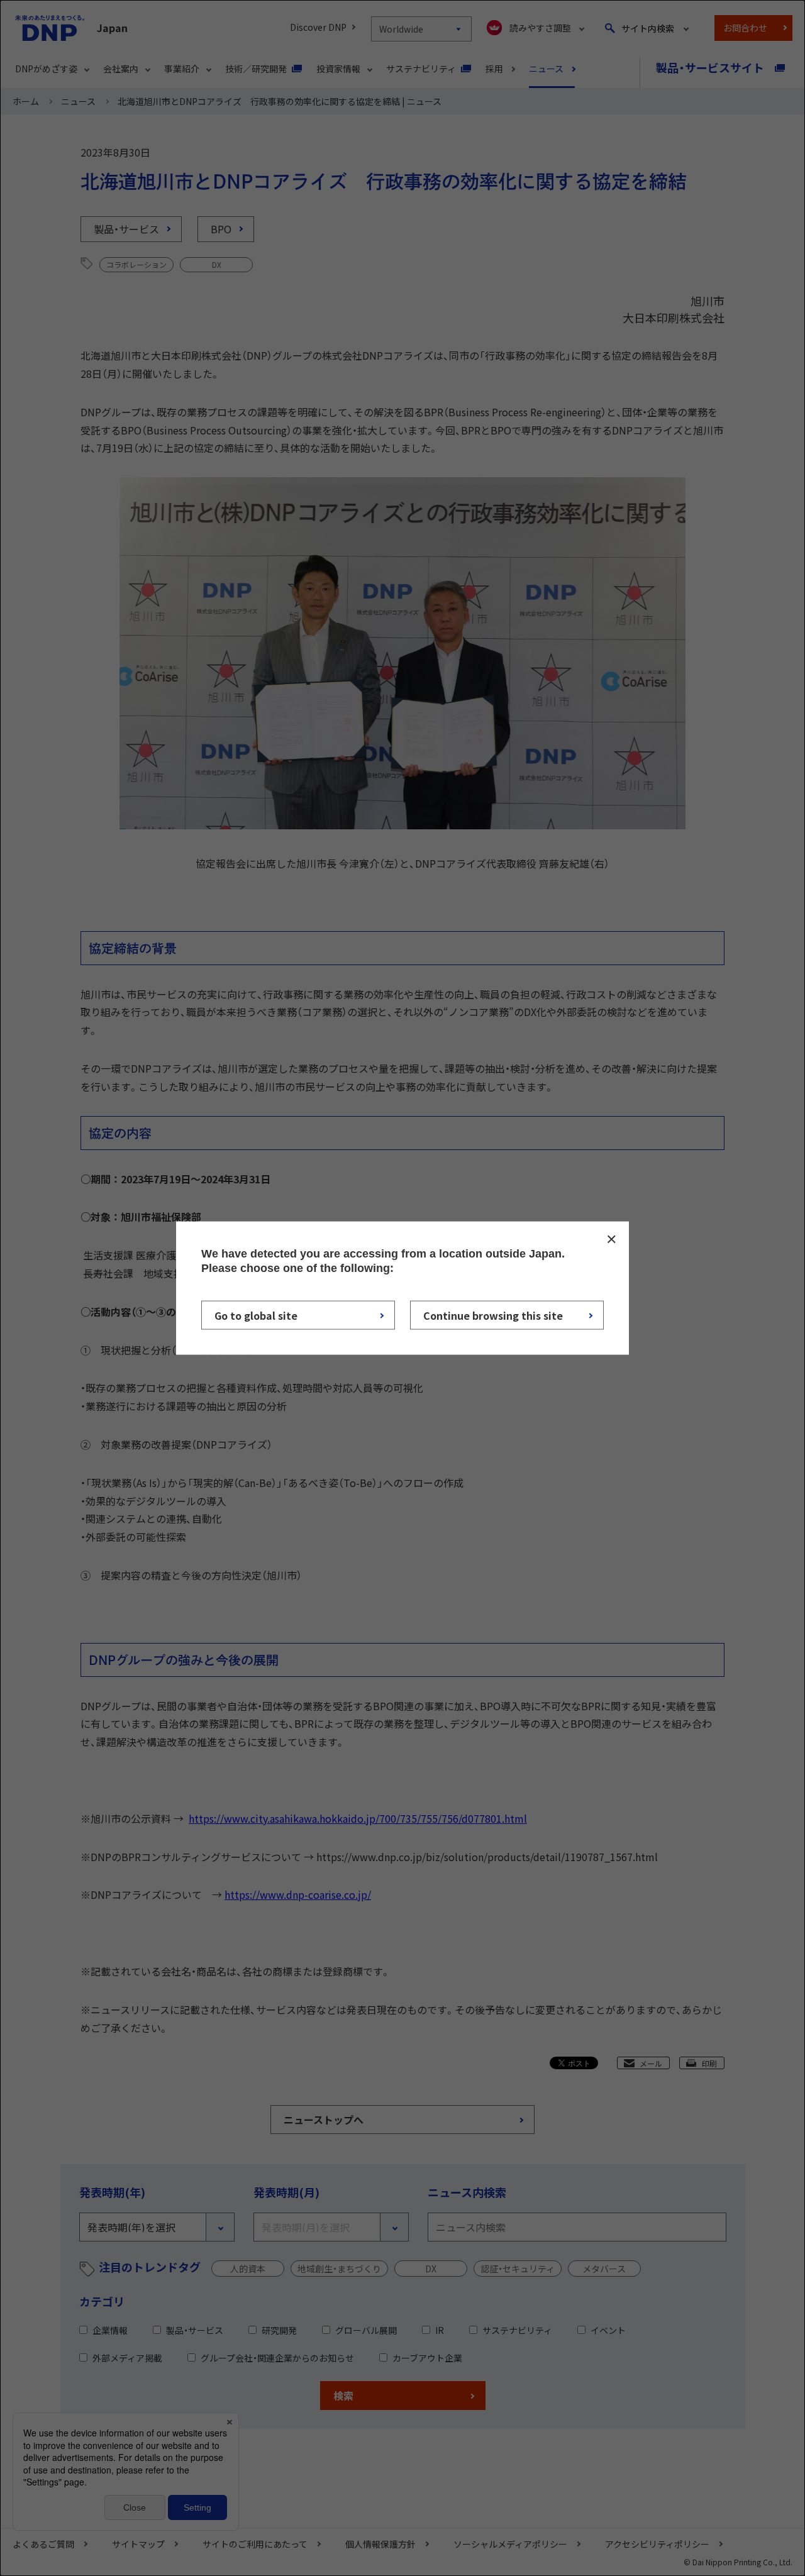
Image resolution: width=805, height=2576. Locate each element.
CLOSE (611, 1239)
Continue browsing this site (493, 1315)
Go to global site (256, 1315)
